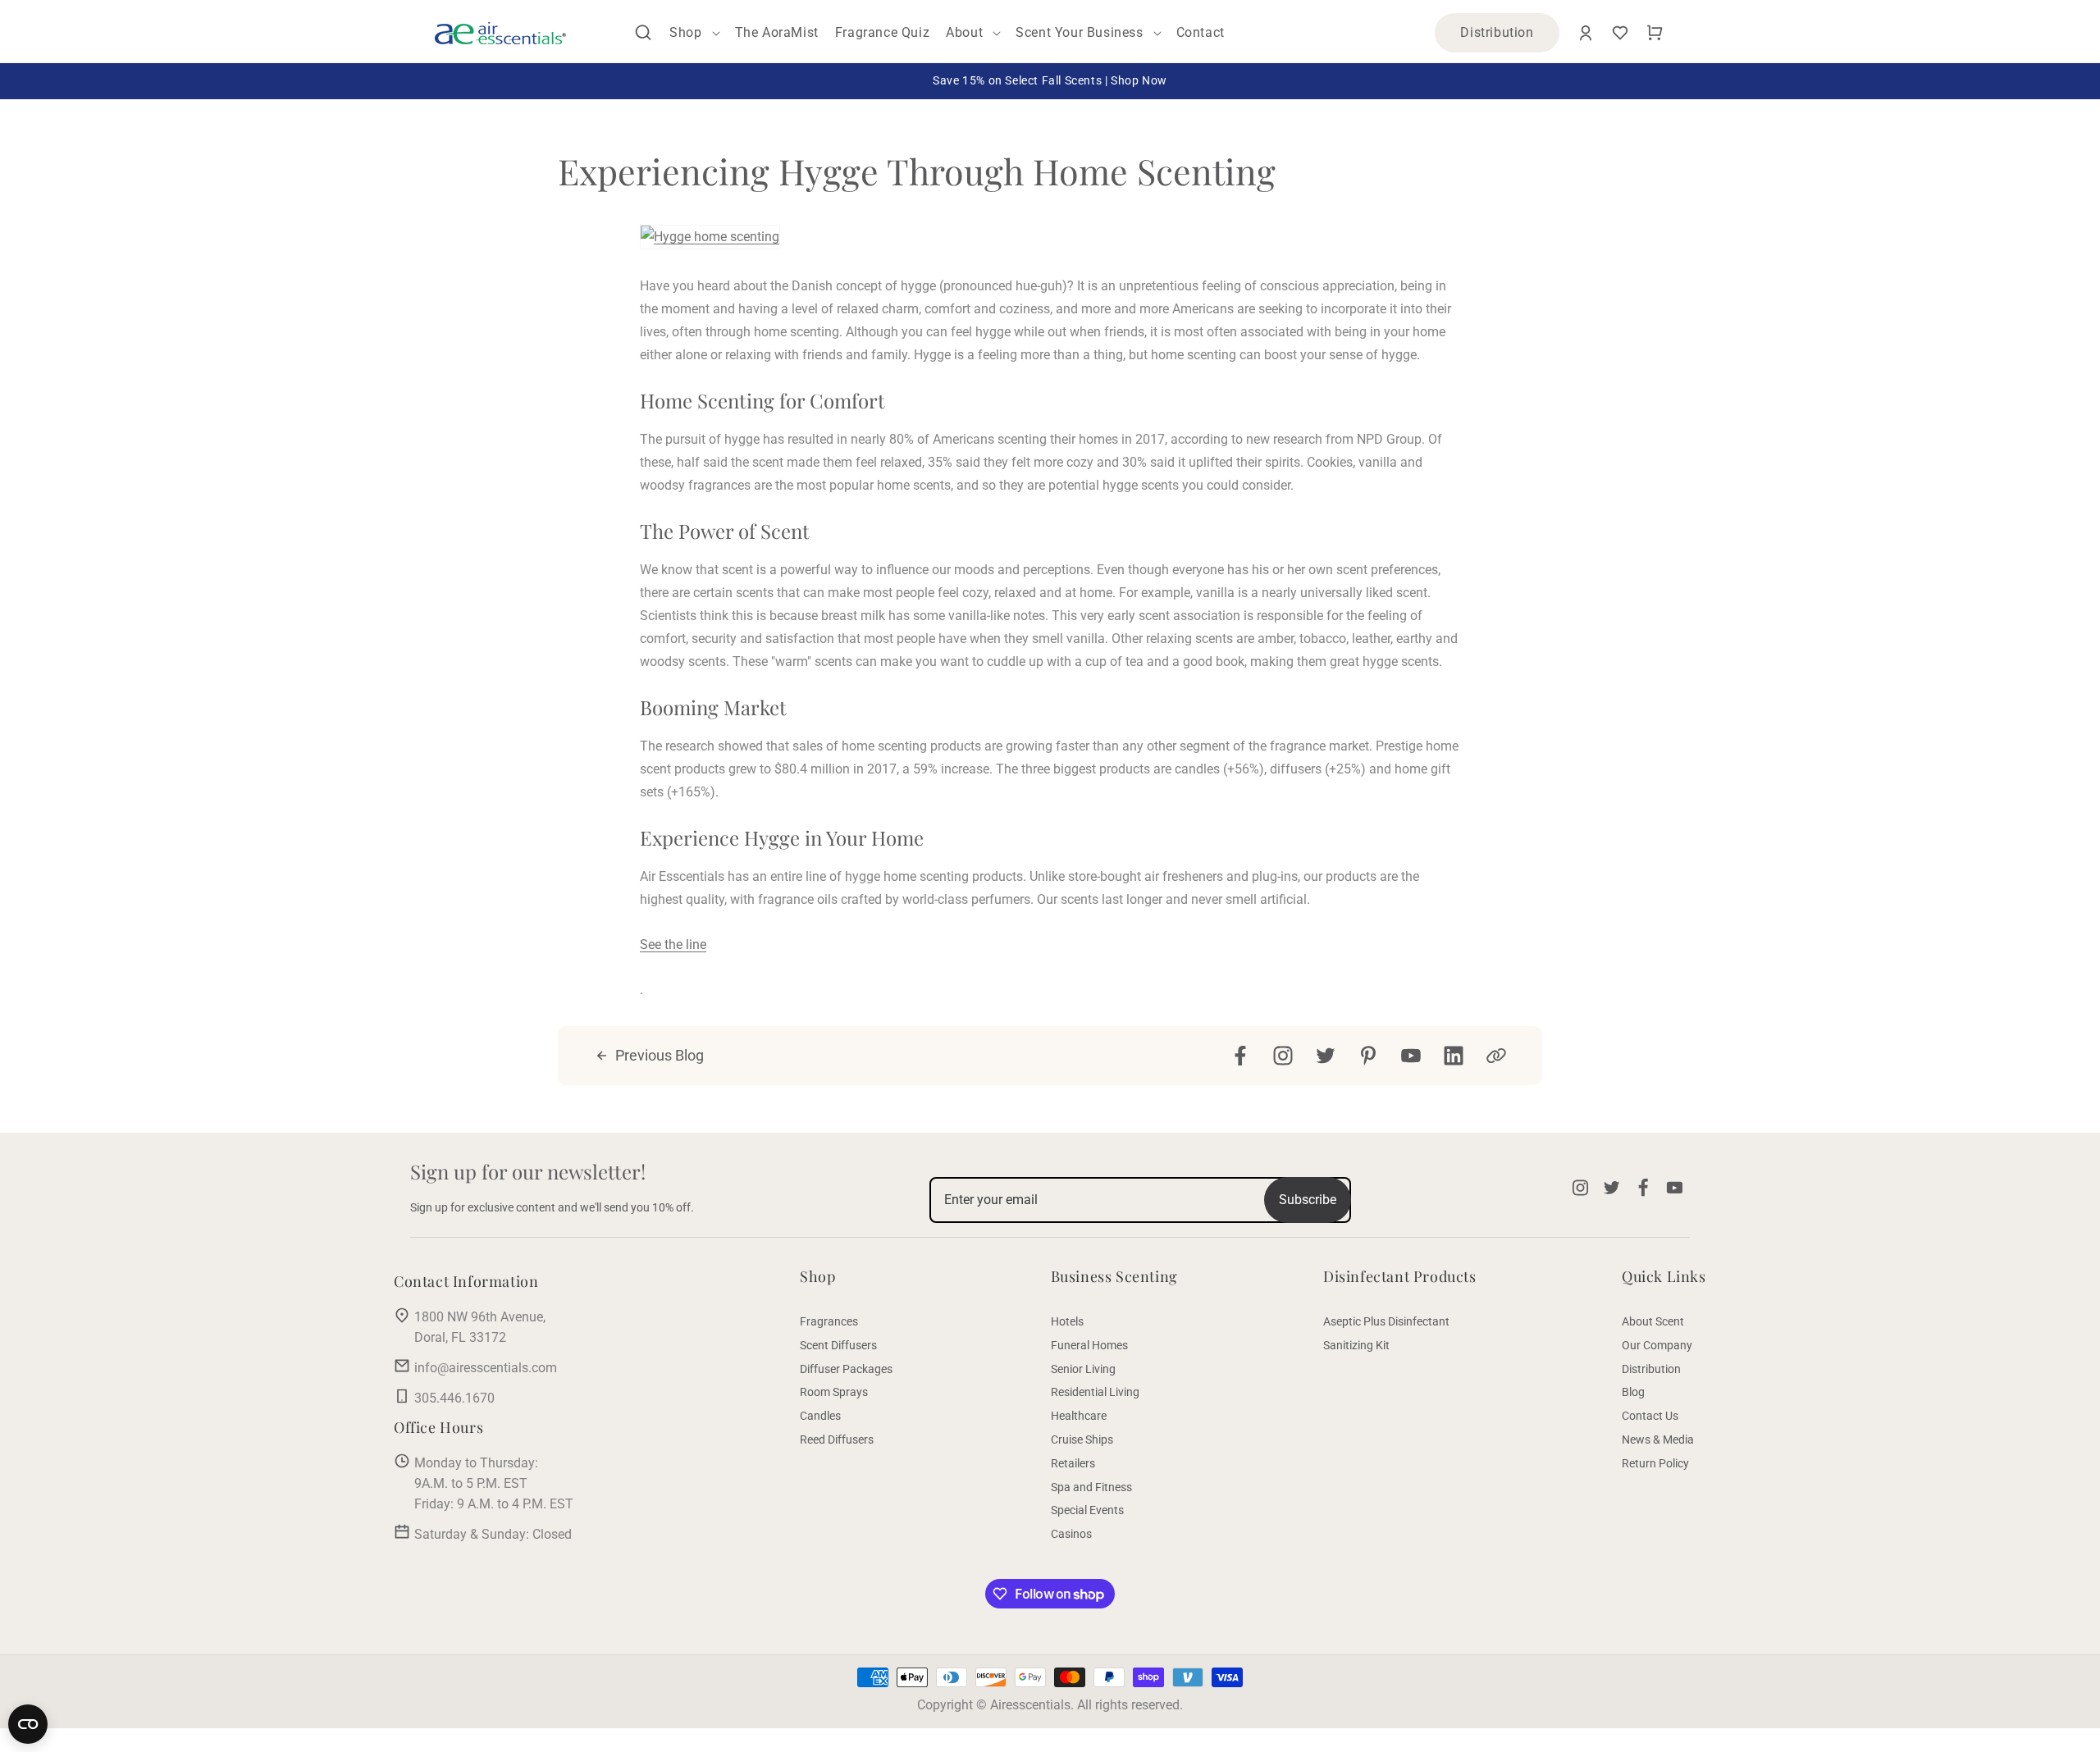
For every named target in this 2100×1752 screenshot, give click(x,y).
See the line (673, 944)
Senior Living (1083, 1369)
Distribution (1497, 32)
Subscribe (1308, 1200)
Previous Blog (660, 1055)
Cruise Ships (1082, 1439)
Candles (820, 1416)
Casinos (1071, 1534)
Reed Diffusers (837, 1439)
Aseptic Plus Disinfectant (1386, 1321)
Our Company (1657, 1345)
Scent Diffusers (838, 1345)
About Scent (1653, 1321)
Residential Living (1095, 1392)
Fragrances (829, 1321)
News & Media (1658, 1439)
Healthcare (1079, 1416)
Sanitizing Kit (1356, 1345)
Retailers (1073, 1463)
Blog (1633, 1392)
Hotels (1067, 1321)
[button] (643, 33)
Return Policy (1655, 1463)
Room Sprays (834, 1392)
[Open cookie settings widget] (28, 1724)
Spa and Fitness (1091, 1487)
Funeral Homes (1089, 1345)
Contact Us (1650, 1416)
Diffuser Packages (846, 1369)
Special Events (1087, 1510)
